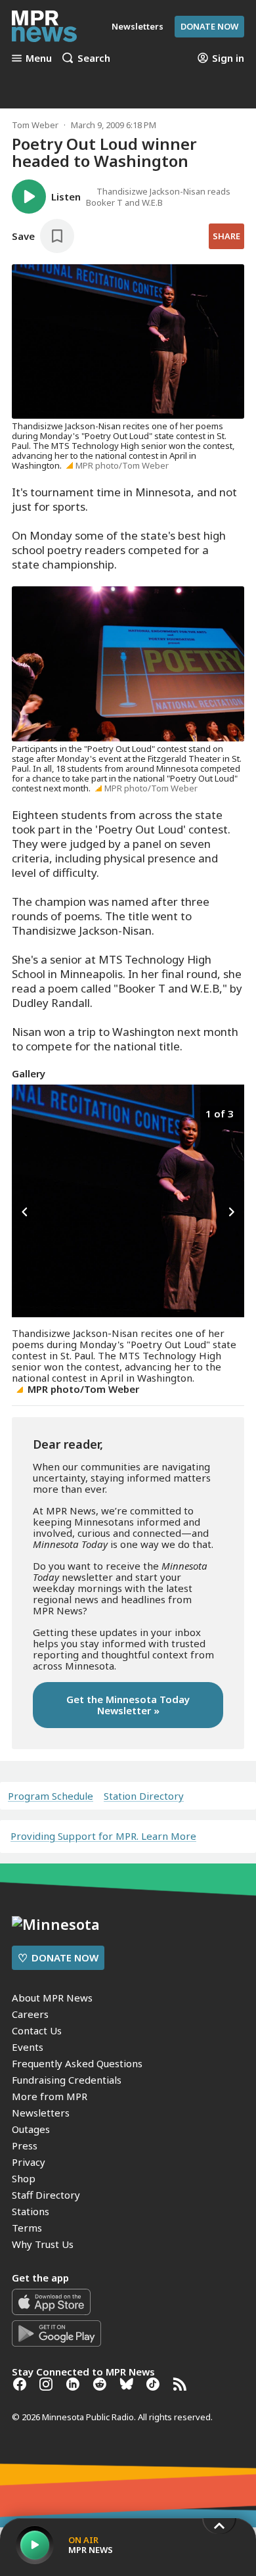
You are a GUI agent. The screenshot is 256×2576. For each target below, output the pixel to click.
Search (94, 58)
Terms (27, 2228)
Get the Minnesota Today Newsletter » (128, 1705)
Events (28, 2047)
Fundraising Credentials (67, 2080)
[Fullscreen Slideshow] (26, 1112)
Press (25, 2145)
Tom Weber (35, 125)
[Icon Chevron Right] (231, 1212)
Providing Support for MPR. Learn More (103, 1836)
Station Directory (144, 1796)
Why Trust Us (43, 2244)
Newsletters (41, 2113)
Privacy (29, 2162)
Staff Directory (46, 2195)
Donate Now (209, 26)
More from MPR (50, 2096)
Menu (39, 58)
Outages (31, 2129)
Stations (31, 2211)
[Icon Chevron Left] (25, 1212)
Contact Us (37, 2030)
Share (226, 236)
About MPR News (52, 1998)
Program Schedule (51, 1796)
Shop (24, 2178)
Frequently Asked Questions (77, 2063)
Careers (30, 2014)
